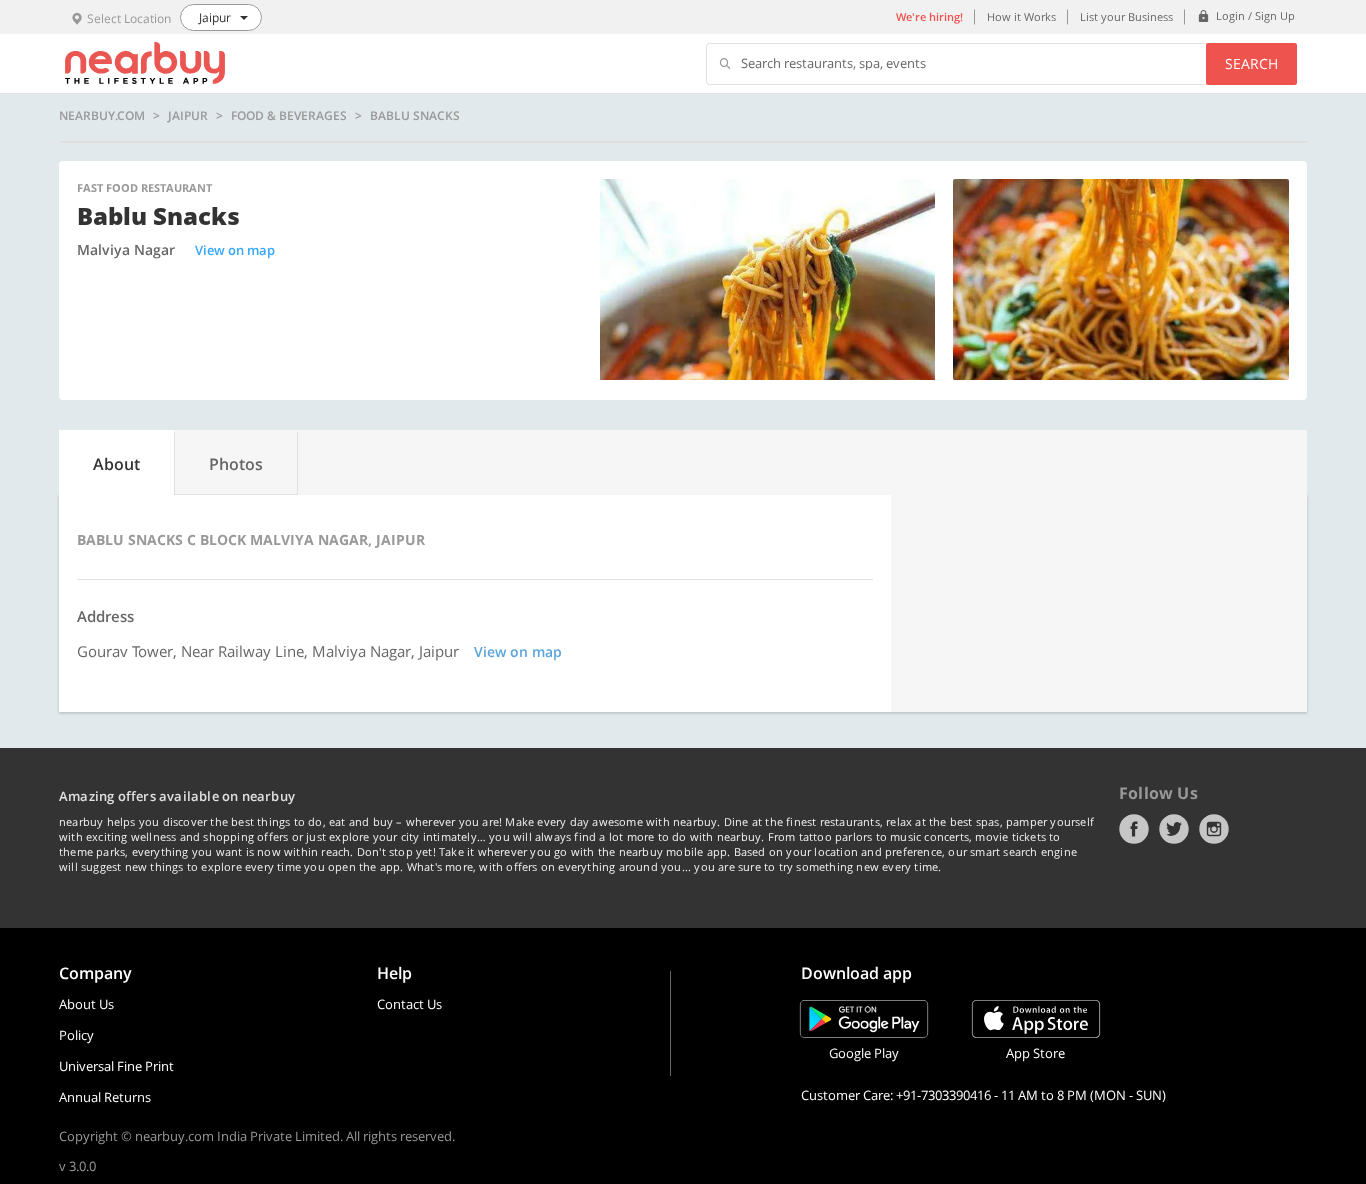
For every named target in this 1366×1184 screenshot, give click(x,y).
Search (1251, 63)
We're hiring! (929, 16)
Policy (76, 1035)
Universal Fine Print (116, 1066)
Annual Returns (105, 1097)
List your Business (1126, 16)
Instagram (1214, 829)
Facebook (1134, 829)
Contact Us (409, 1004)
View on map (235, 250)
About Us (86, 1004)
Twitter (1174, 829)
